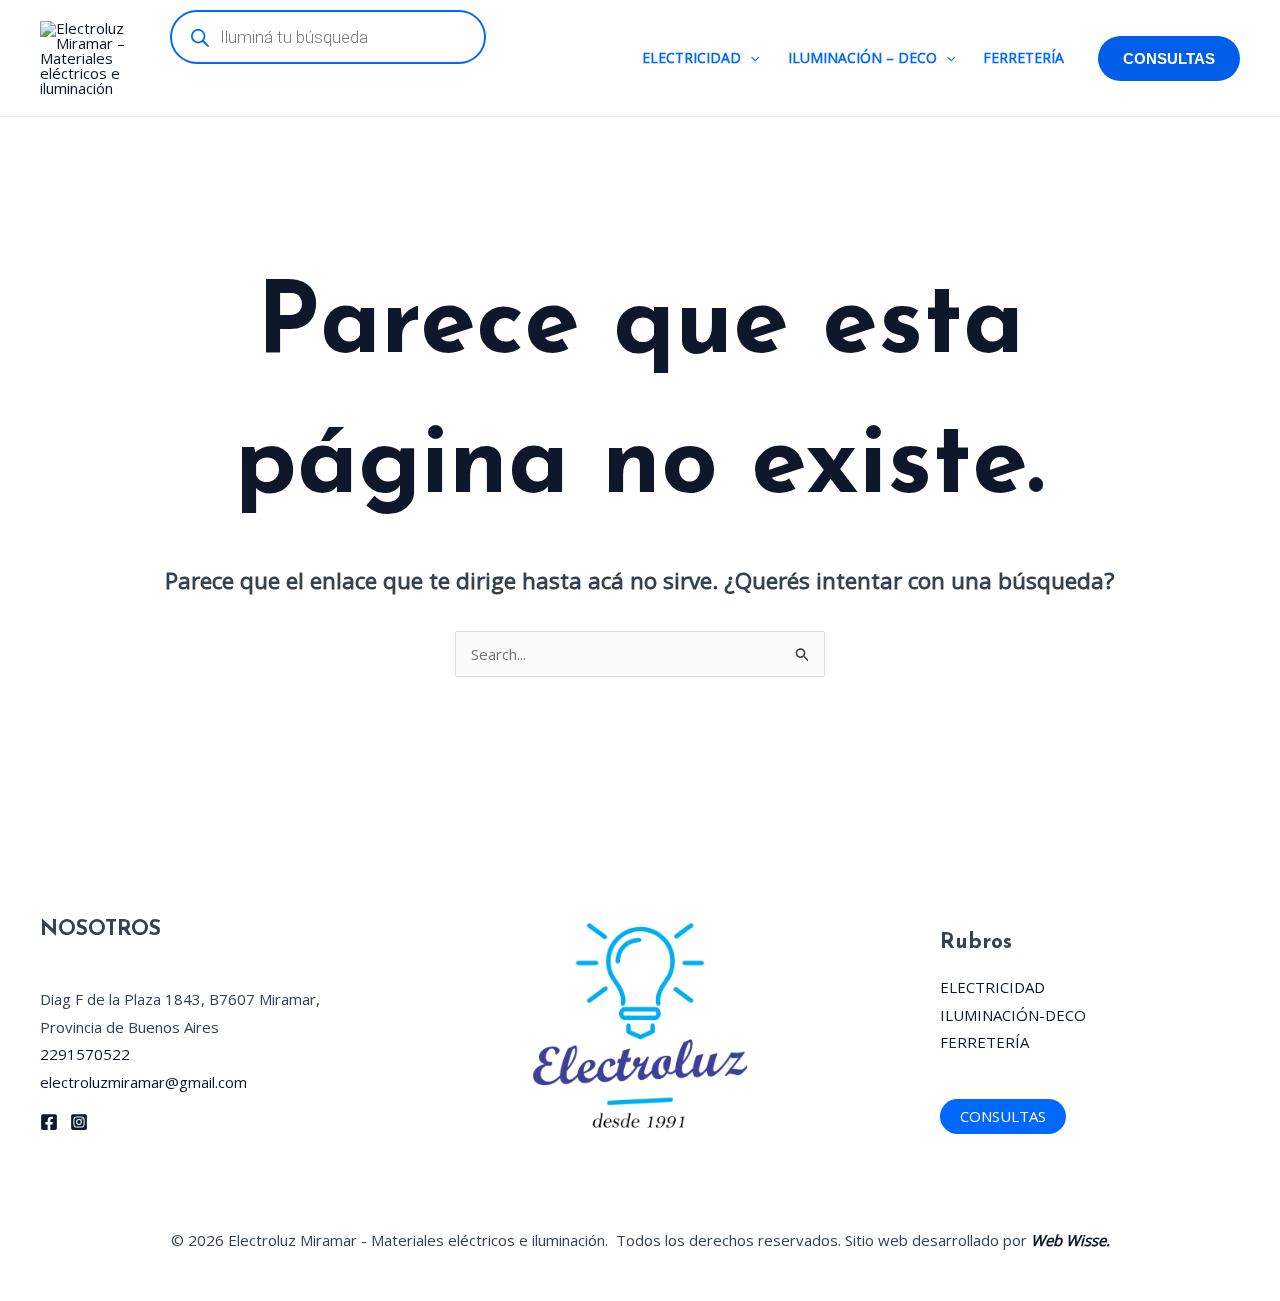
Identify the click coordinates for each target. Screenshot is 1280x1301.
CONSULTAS (1003, 1116)
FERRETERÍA (1023, 57)
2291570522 (85, 1054)
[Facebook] (49, 1122)
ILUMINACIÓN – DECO (862, 57)
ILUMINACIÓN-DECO (1013, 1015)
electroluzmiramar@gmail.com (143, 1082)
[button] (750, 58)
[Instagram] (79, 1122)
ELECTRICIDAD (691, 57)
